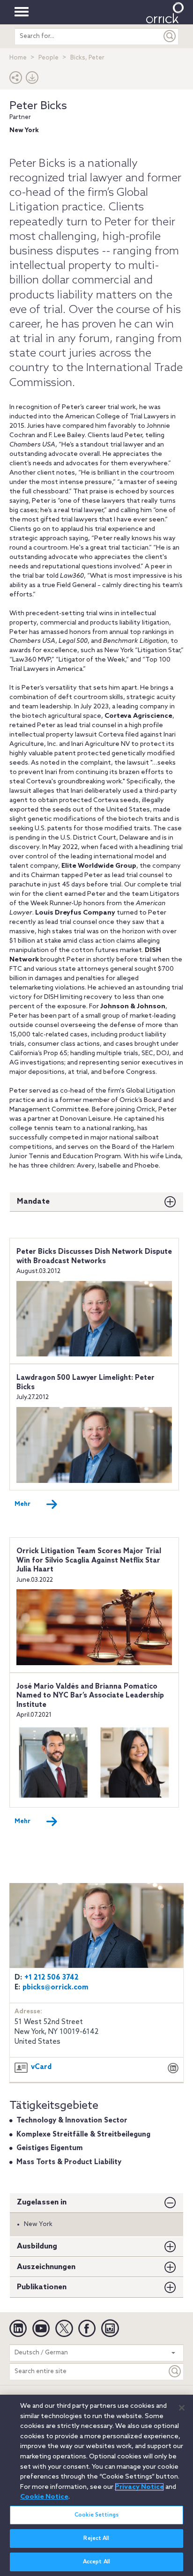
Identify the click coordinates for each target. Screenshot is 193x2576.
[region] (96, 2485)
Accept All (96, 2562)
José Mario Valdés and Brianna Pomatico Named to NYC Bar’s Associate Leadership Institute (90, 1696)
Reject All (96, 2539)
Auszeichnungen (46, 2267)
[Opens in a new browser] (173, 2069)
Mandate (33, 1202)
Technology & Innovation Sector (72, 2121)
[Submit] (170, 36)
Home (18, 58)
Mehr (22, 1504)
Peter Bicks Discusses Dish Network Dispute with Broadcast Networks (94, 1257)
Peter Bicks (38, 106)
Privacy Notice (139, 2487)
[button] (16, 80)
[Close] (182, 2408)
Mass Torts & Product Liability (69, 2162)
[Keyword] (175, 2371)
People (48, 58)
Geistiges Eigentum (50, 2148)
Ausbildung (37, 2246)
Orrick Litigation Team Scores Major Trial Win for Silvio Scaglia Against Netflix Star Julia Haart (89, 1560)
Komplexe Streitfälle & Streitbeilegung (83, 2135)
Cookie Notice (44, 2497)
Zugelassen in (42, 2202)
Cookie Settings (96, 2515)
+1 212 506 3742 (52, 1978)
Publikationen (42, 2287)
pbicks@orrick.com (56, 1988)
